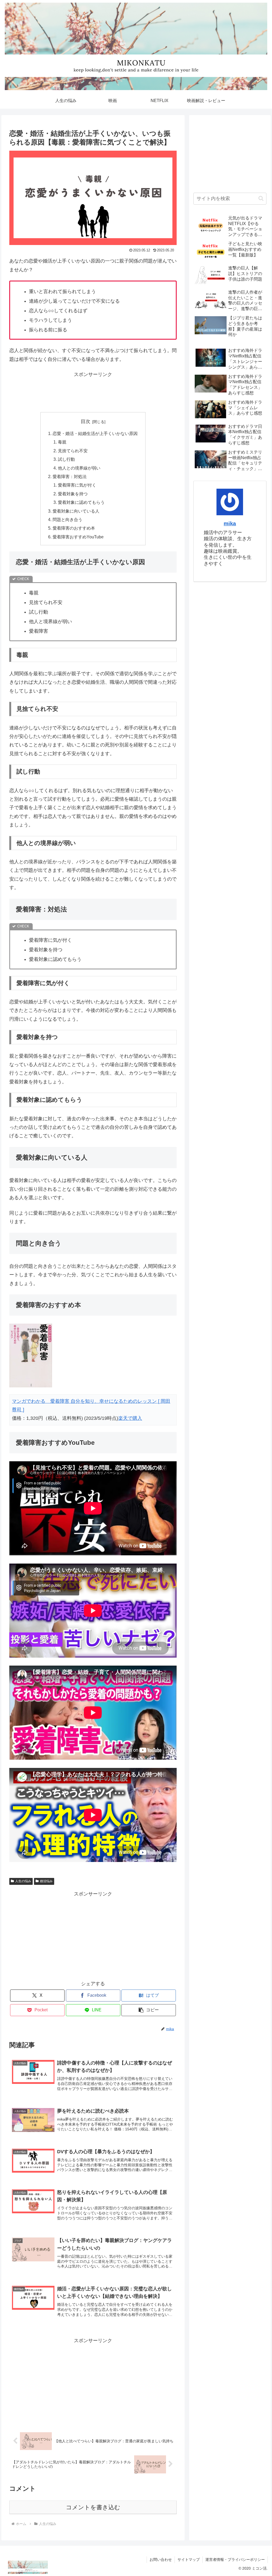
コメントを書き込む (93, 2507)
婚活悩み (46, 1881)
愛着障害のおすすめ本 (74, 528)
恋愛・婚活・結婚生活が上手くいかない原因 (95, 433)
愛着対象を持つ (73, 494)
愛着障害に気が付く (77, 485)
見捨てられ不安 (73, 451)
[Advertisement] (93, 392)
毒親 (62, 442)
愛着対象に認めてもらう (81, 502)
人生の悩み (23, 1881)
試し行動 (66, 459)
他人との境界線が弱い (79, 468)
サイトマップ (189, 2560)
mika (230, 523)
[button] (149, 2010)
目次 (86, 421)
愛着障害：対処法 (70, 476)
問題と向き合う (67, 520)
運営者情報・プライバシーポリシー (235, 2560)
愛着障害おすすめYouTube (78, 537)
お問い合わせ (161, 2560)
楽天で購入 (130, 1418)
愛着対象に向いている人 (76, 511)
